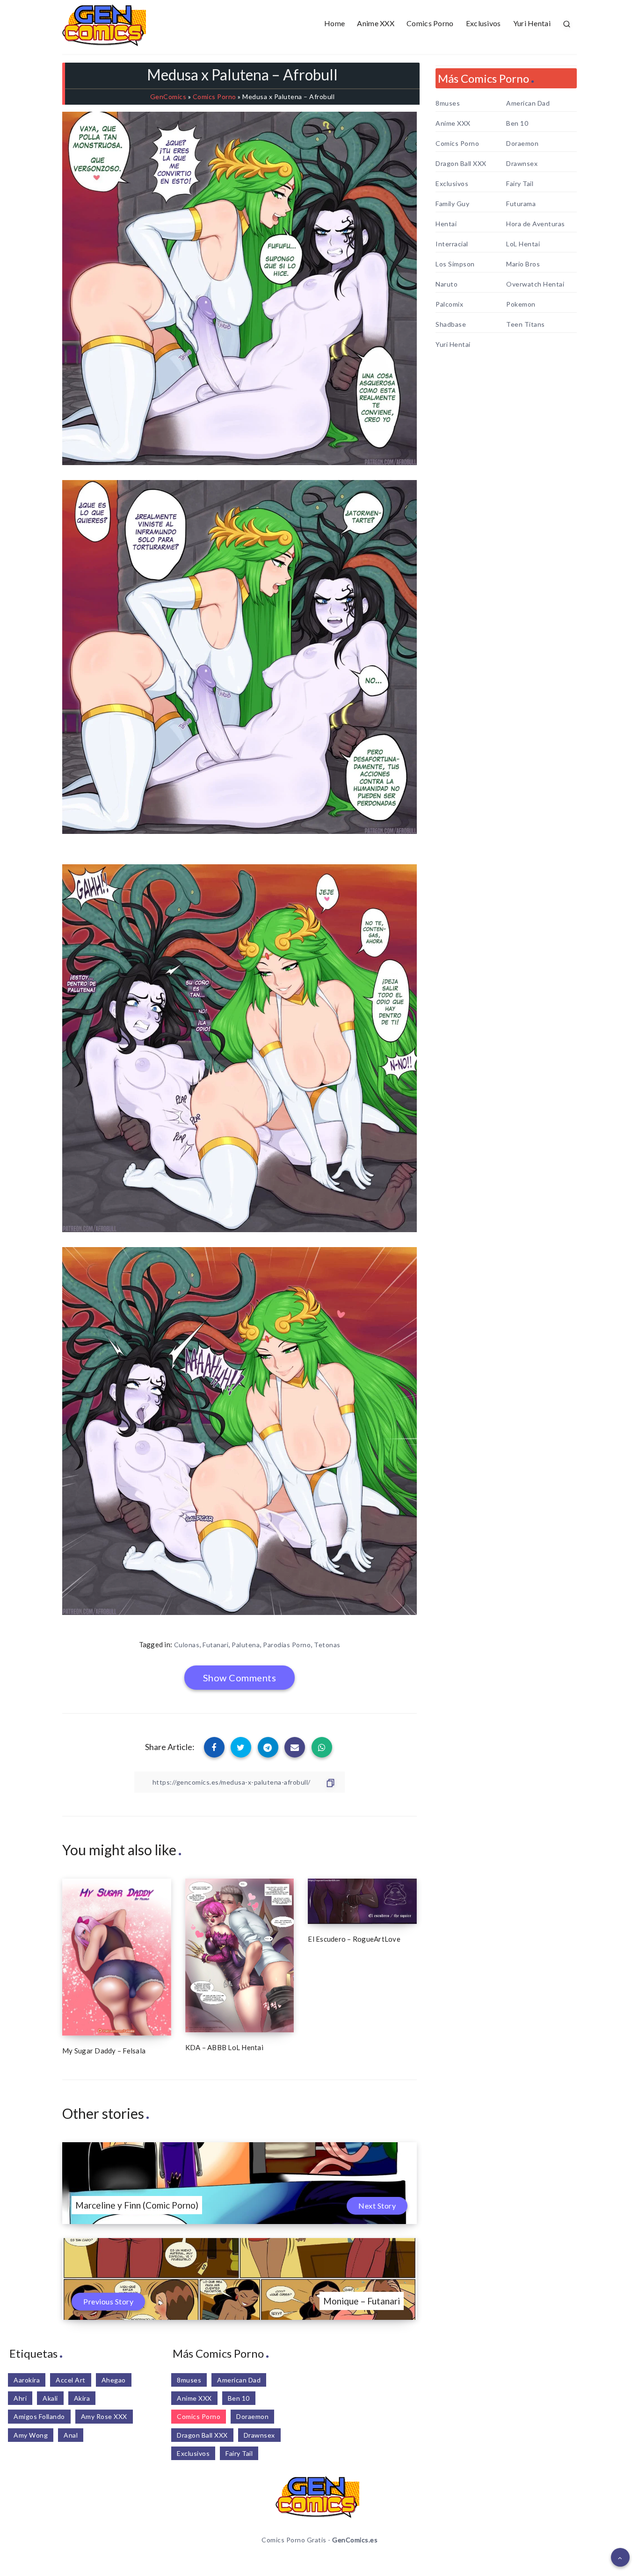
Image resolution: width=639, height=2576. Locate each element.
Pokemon (521, 304)
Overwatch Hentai (535, 284)
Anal (71, 2435)
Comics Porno (430, 23)
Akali (50, 2398)
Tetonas (327, 1645)
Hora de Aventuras (536, 224)
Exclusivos (483, 23)
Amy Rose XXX (104, 2416)
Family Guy (452, 204)
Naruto (447, 284)
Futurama (521, 204)
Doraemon (522, 144)
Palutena (246, 1645)
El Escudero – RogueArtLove (354, 1939)
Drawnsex (522, 164)
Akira (82, 2398)
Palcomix (449, 304)
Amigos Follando (39, 2416)
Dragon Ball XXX (461, 164)
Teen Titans (526, 324)
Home (334, 23)
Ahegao (114, 2380)
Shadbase (451, 324)
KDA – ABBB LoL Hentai (224, 2047)
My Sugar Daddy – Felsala (104, 2051)
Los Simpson (455, 264)
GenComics (168, 97)
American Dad (528, 103)
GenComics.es (355, 2540)
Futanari (215, 1645)
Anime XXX (376, 23)
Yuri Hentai (532, 23)
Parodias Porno (287, 1645)
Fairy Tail (520, 184)
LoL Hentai (523, 244)
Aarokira (27, 2380)
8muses (448, 103)
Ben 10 (517, 123)
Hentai (446, 224)
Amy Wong (31, 2435)
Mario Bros (523, 264)
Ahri (20, 2398)
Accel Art (71, 2380)
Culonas (187, 1645)
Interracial (452, 244)
